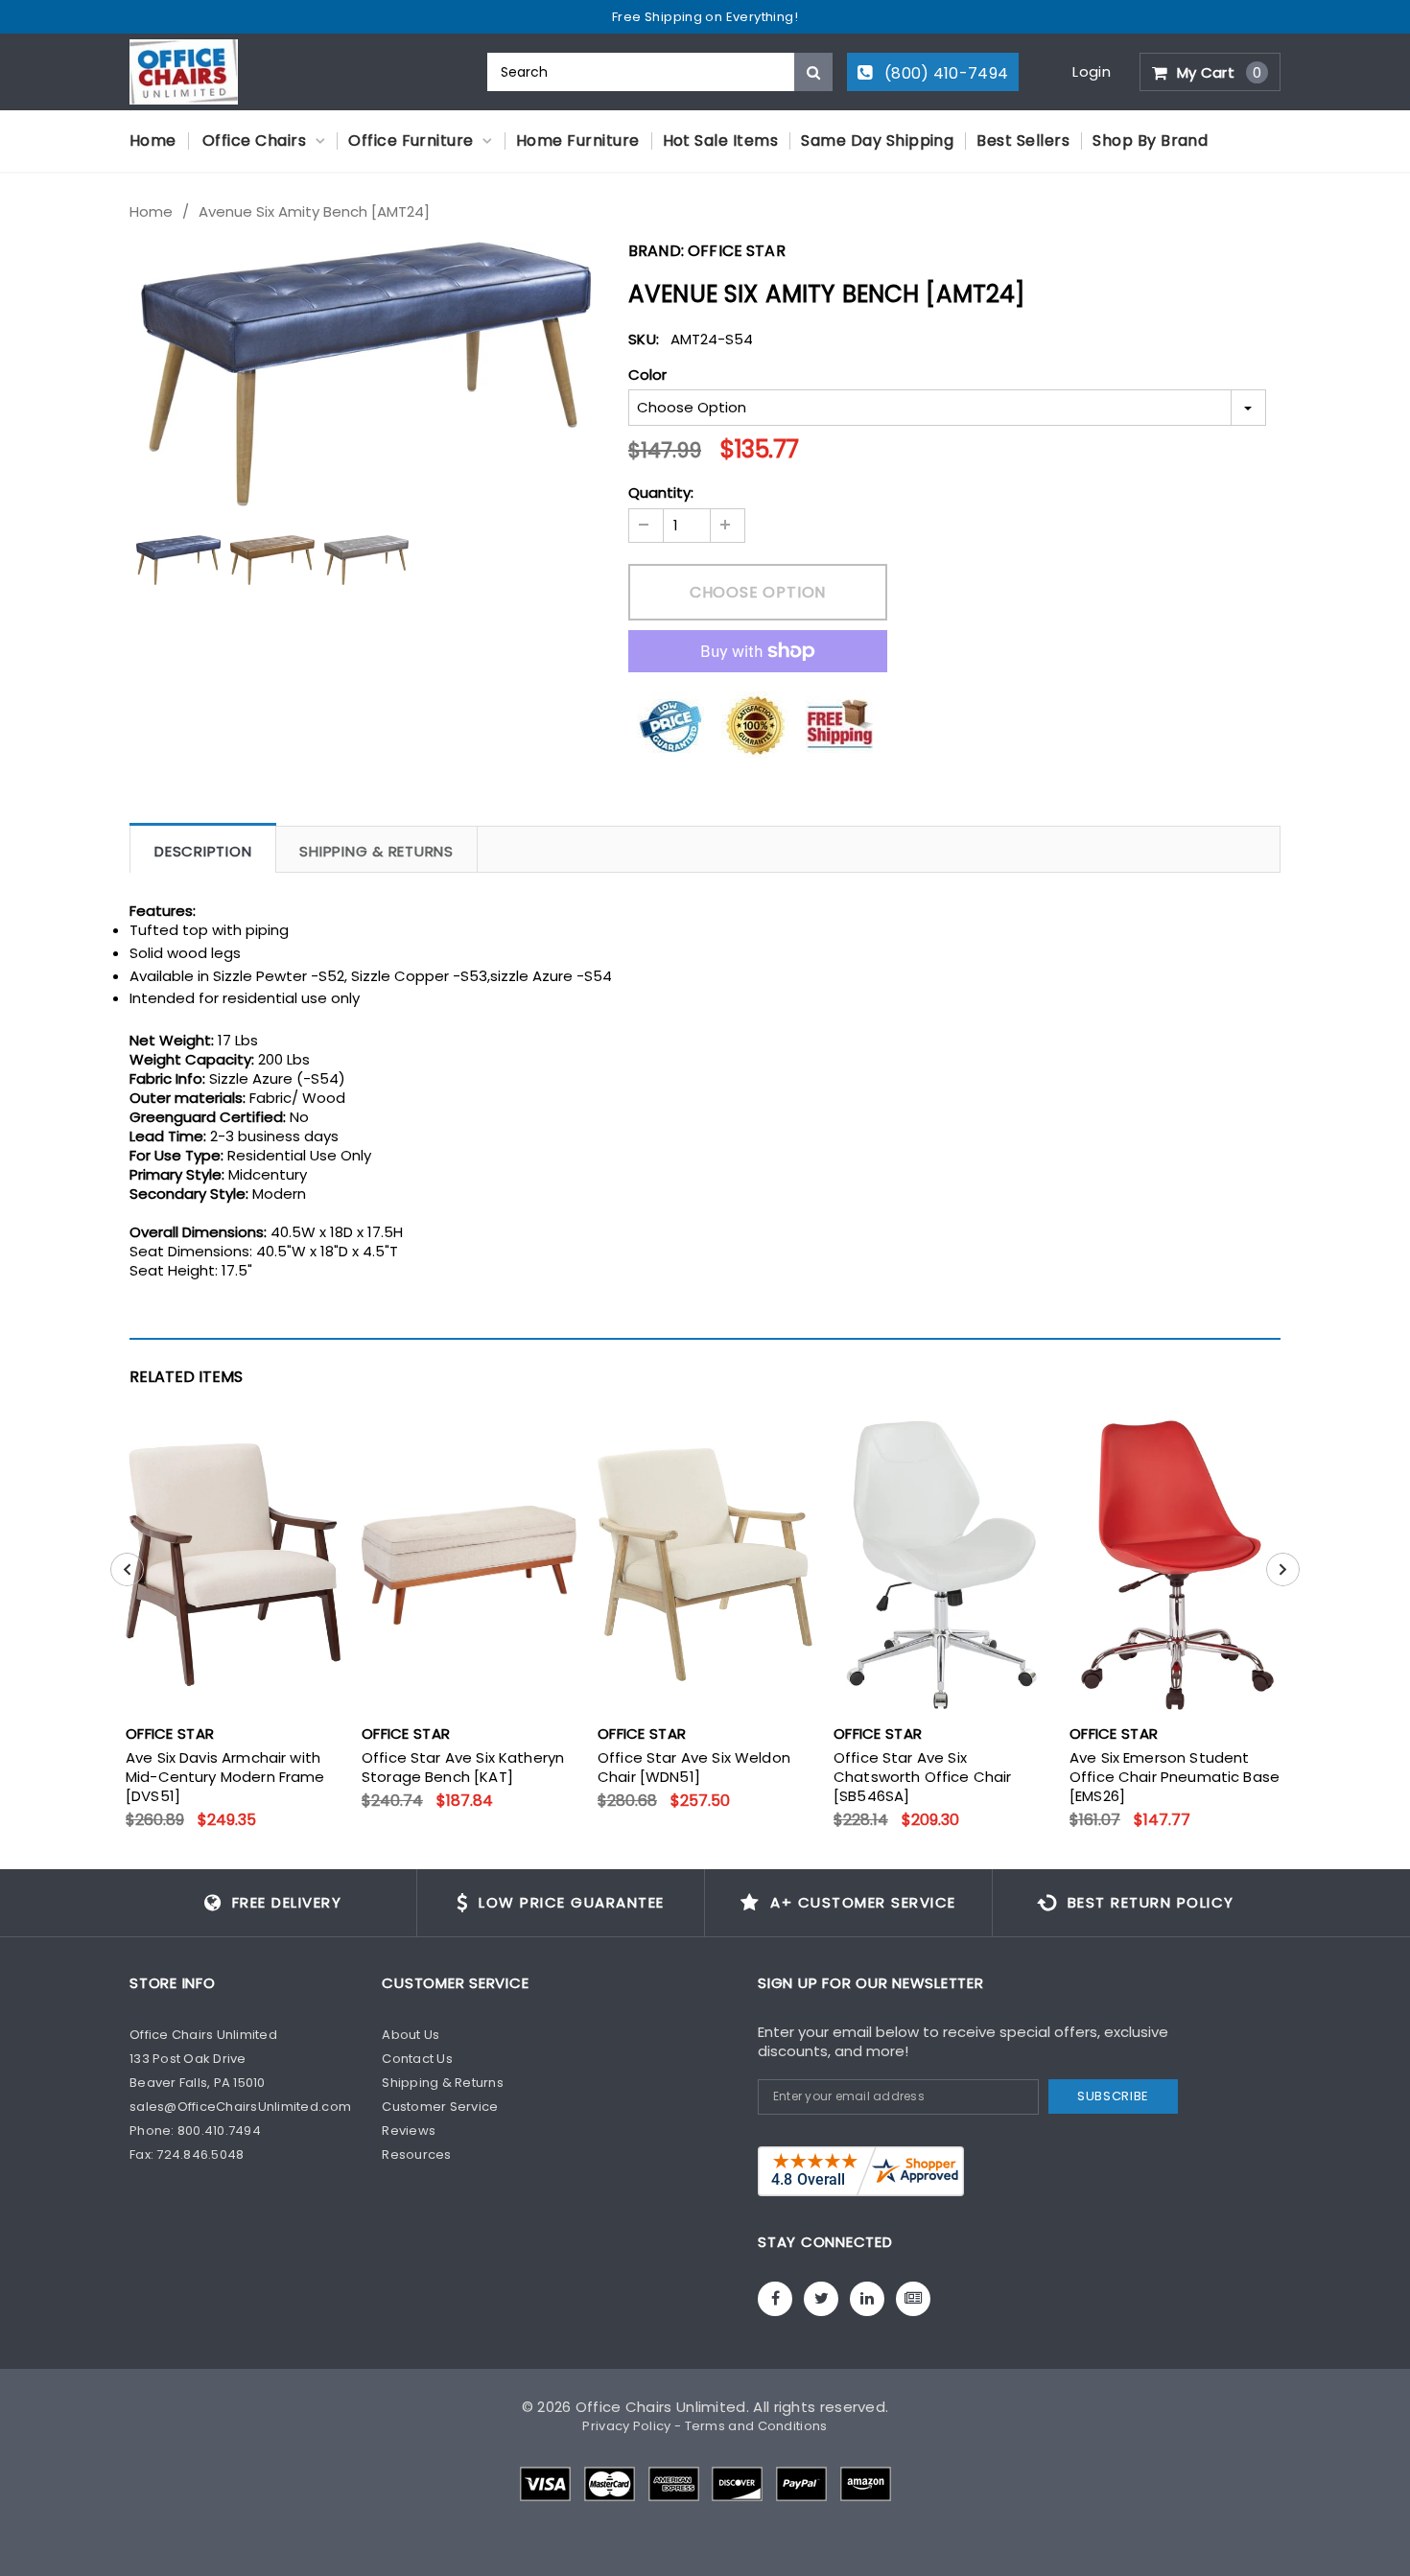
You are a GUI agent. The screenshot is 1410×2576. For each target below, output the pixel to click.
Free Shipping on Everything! (705, 17)
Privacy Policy (626, 2426)
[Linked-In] (867, 2299)
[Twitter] (821, 2299)
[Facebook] (775, 2299)
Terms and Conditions (756, 2426)
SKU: (644, 339)
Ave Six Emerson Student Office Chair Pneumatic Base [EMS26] (1175, 1777)
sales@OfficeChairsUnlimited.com (240, 2107)
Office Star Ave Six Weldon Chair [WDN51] (694, 1768)
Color (647, 375)
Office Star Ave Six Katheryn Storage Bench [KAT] (463, 1768)
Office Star (737, 251)
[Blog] (913, 2299)
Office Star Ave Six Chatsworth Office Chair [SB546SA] (922, 1777)
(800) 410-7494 (945, 73)
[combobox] (660, 72)
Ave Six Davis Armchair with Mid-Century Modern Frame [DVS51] (225, 1777)
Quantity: (661, 493)
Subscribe (1113, 2096)
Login (1092, 71)
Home (151, 212)
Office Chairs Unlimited (661, 2407)
